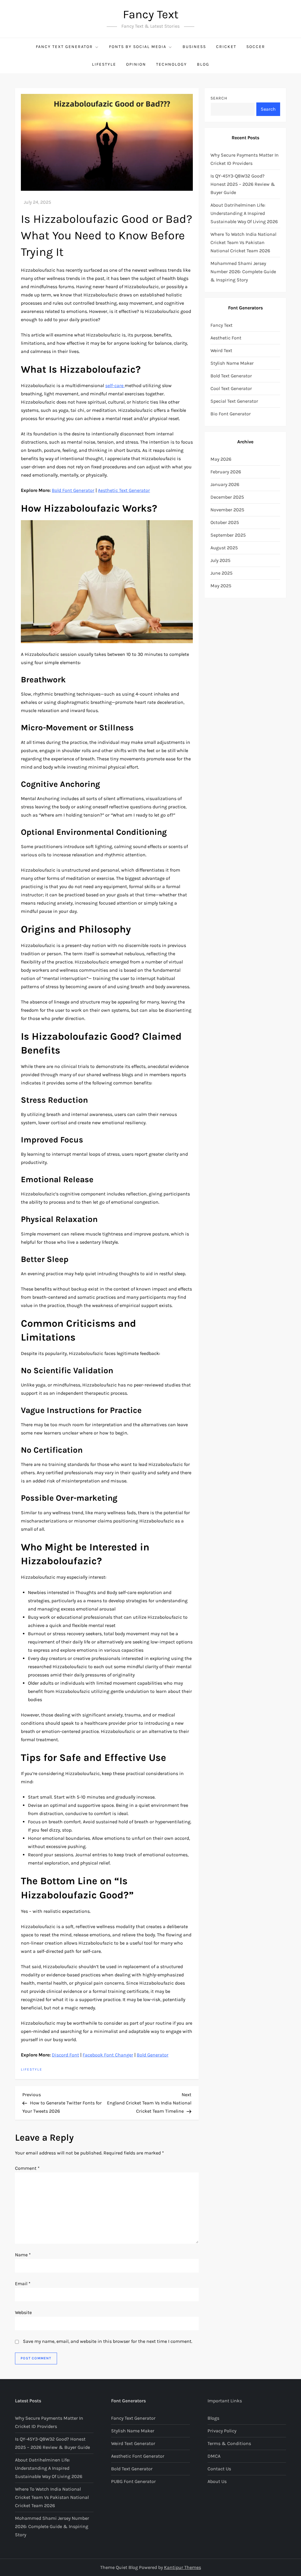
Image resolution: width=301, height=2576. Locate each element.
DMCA (214, 2456)
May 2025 (221, 586)
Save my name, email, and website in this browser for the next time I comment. (108, 2341)
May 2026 (221, 459)
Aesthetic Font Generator (138, 2456)
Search (219, 98)
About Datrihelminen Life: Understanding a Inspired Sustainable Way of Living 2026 (244, 213)
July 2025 (220, 560)
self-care (115, 385)
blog (203, 64)
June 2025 (221, 573)
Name (23, 2255)
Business (194, 47)
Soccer (256, 47)
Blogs (213, 2418)
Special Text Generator (234, 401)
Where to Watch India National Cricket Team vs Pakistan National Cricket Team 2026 (243, 242)
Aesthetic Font (226, 338)
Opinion (136, 64)
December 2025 (227, 497)
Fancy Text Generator (64, 47)
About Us (217, 2481)
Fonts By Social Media (138, 47)
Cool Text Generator (231, 388)
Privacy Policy (222, 2431)
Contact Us (219, 2469)
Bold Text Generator (231, 376)
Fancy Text (151, 14)
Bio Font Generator (231, 414)
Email (23, 2284)
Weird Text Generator (133, 2443)
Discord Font (65, 2055)
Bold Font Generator (73, 490)
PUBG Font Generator (133, 2481)
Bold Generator (153, 2055)
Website (23, 2312)
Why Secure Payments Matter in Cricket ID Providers (245, 159)
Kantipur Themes (183, 2567)
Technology (172, 64)
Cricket (226, 47)
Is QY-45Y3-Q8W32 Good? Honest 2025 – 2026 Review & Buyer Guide (243, 184)
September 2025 (228, 535)
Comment (27, 2168)
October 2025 (225, 522)
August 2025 (224, 548)
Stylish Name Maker (232, 363)
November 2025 (227, 510)
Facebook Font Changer (108, 2055)
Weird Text (221, 350)
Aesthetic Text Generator (124, 490)
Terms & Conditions (229, 2443)
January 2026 (225, 484)
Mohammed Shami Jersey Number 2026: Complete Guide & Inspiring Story (243, 272)
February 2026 (226, 472)
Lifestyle (104, 64)
